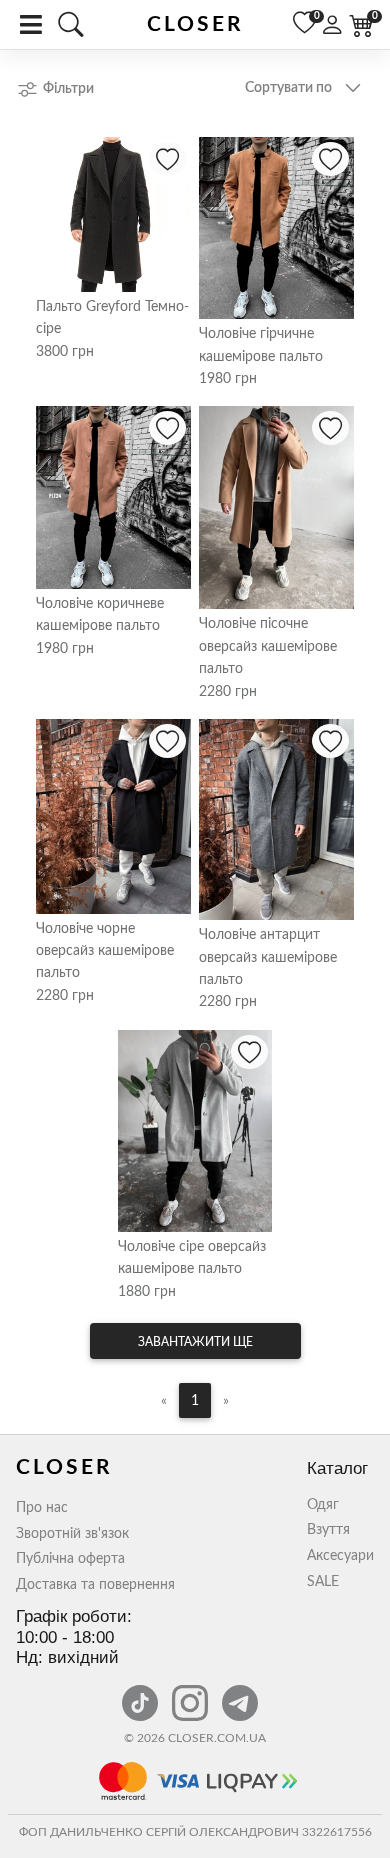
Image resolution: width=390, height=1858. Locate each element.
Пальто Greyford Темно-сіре (112, 318)
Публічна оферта (70, 1559)
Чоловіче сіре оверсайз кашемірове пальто (192, 1258)
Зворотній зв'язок (72, 1534)
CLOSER (195, 24)
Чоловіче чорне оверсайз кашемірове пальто (105, 951)
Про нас (42, 1508)
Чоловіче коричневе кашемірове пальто (100, 615)
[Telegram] (240, 1692)
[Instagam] (192, 1692)
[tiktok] (142, 1692)
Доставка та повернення (95, 1585)
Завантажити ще (195, 1342)
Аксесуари (340, 1556)
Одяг (323, 1505)
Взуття (328, 1530)
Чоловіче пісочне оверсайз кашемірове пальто (268, 646)
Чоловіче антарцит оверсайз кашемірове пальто (268, 957)
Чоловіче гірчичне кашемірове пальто (261, 345)
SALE (323, 1582)
